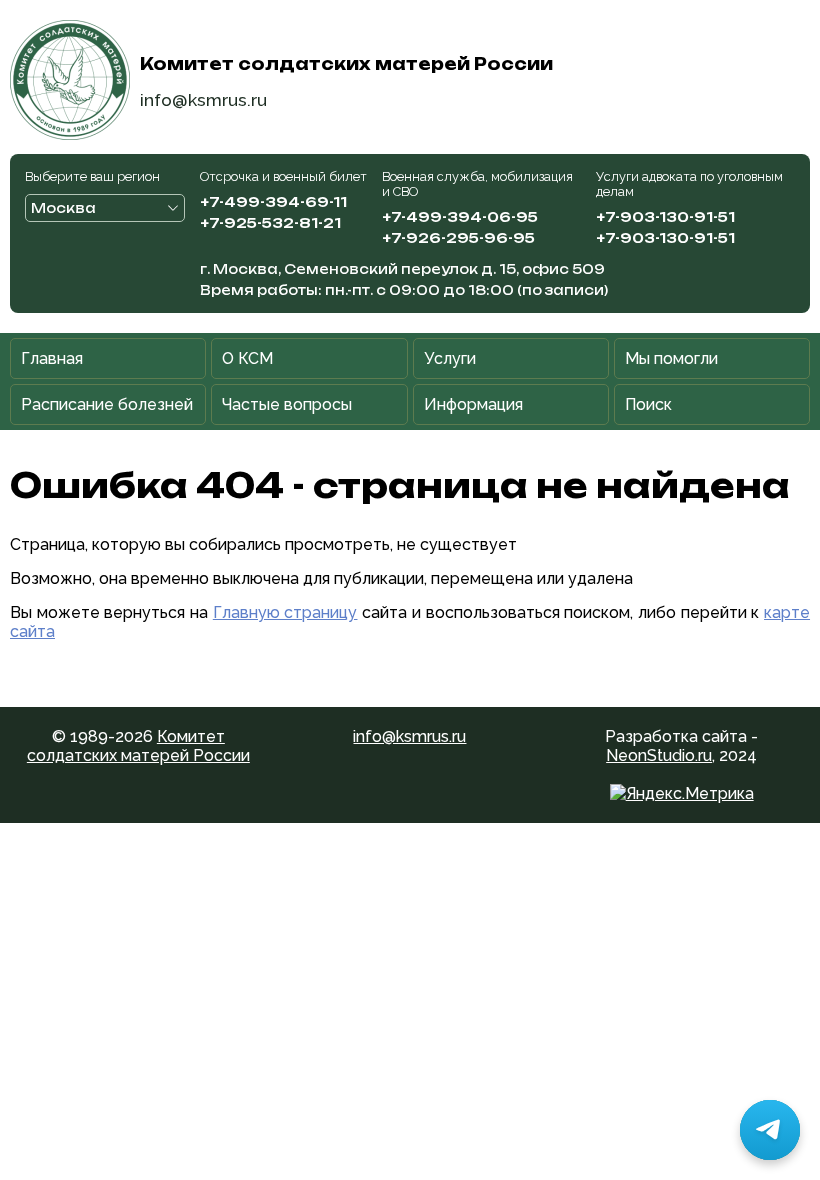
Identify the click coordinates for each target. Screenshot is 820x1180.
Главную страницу (285, 612)
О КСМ (247, 358)
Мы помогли (671, 358)
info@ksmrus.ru (203, 99)
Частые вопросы (287, 404)
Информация (473, 404)
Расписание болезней (107, 404)
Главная (52, 358)
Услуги (450, 358)
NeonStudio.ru (659, 755)
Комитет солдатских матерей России (138, 746)
